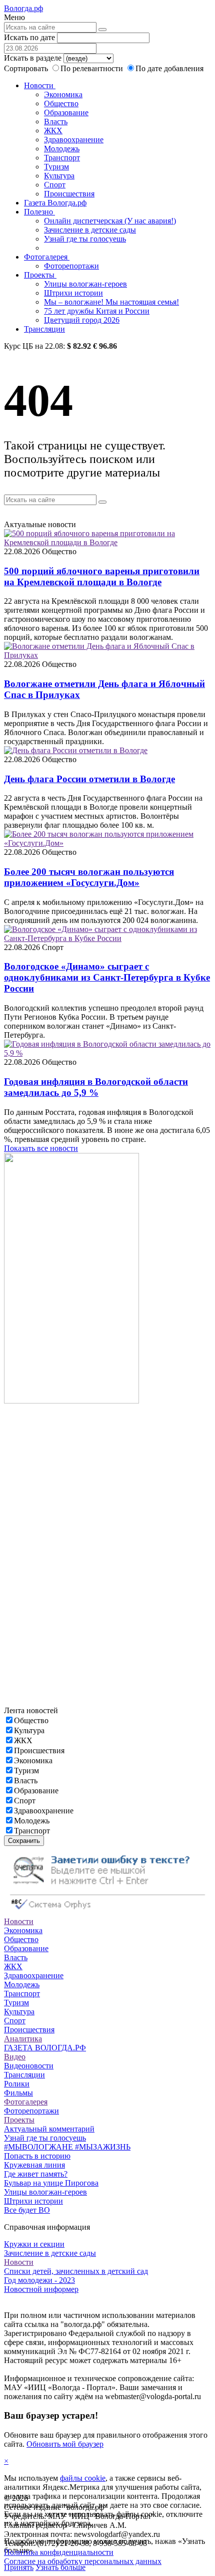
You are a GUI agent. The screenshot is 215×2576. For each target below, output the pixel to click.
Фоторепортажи (71, 266)
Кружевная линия (34, 2165)
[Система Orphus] (107, 1912)
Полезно (39, 212)
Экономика (63, 94)
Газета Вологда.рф (55, 203)
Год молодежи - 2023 (39, 2280)
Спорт (55, 185)
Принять (19, 2567)
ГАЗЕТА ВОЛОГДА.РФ (45, 2048)
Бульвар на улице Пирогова (51, 2183)
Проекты (40, 275)
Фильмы (18, 2093)
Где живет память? (36, 2174)
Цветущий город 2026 (82, 320)
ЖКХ (53, 131)
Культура (59, 176)
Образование (66, 112)
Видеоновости (29, 2066)
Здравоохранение (74, 140)
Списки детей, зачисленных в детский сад (76, 2271)
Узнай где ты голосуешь (85, 239)
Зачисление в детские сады (90, 230)
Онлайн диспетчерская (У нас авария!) (110, 221)
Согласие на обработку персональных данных (83, 2561)
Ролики (17, 2084)
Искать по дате (29, 37)
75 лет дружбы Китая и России (97, 311)
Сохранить (24, 1841)
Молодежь (62, 149)
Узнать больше (60, 2567)
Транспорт (62, 158)
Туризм (56, 167)
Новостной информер (41, 2289)
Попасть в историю (37, 2156)
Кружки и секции (34, 2244)
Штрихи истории (73, 293)
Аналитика (23, 2039)
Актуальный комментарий (49, 2129)
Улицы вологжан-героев (85, 284)
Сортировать (26, 68)
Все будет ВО (27, 2210)
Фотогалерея (47, 257)
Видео (15, 2057)
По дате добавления (169, 68)
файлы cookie (83, 2478)
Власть (56, 122)
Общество (61, 103)
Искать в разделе (33, 58)
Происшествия (69, 194)
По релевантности (93, 68)
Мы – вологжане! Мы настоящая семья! (111, 302)
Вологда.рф (23, 8)
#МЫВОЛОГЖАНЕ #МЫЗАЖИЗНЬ (67, 2147)
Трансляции (44, 329)
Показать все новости (41, 1148)
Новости (40, 85)
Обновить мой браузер (65, 2444)
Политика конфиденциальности (59, 2552)
